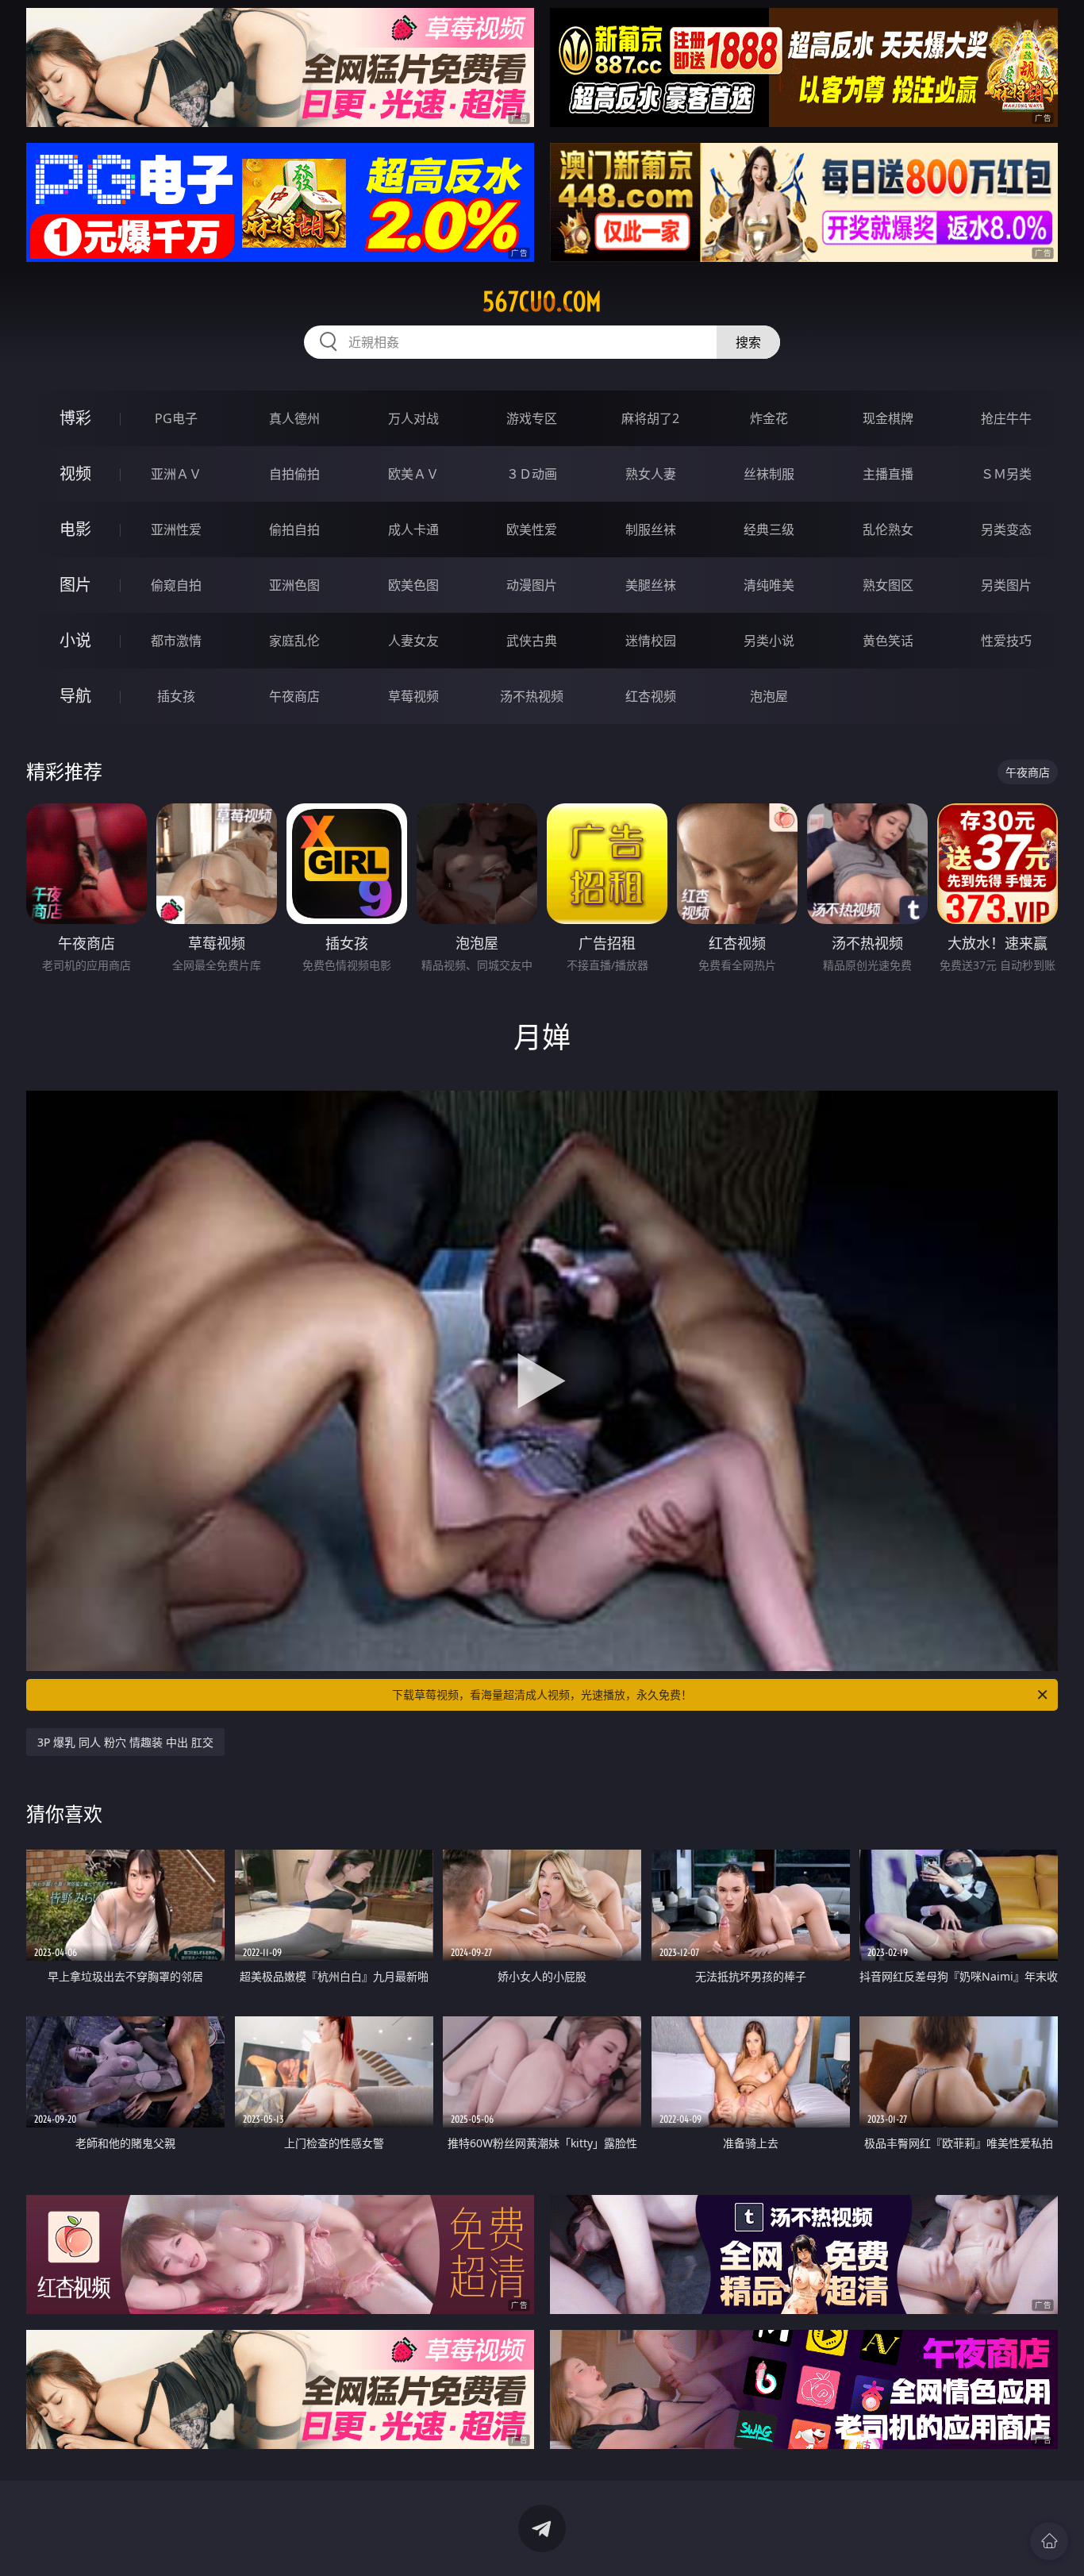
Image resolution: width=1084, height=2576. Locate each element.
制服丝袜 (651, 529)
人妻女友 (413, 641)
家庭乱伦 (294, 641)
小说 (75, 640)
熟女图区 (888, 585)
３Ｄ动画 (532, 474)
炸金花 (769, 418)
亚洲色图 (294, 585)
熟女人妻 (651, 474)
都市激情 (176, 641)
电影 (75, 529)
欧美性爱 (532, 529)
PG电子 (176, 418)
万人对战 (413, 418)
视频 (75, 474)
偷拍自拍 (294, 529)
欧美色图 (413, 585)
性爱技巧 (1006, 641)
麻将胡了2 (650, 418)
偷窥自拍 (176, 585)
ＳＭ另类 (1006, 474)
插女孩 (176, 696)
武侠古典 (532, 641)
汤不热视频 (532, 696)
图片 (75, 585)
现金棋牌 (888, 418)
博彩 (75, 418)
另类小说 (769, 641)
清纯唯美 (769, 585)
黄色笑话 (888, 641)
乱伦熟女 (888, 529)
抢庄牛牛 (1006, 418)
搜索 (748, 342)
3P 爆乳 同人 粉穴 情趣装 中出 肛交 (125, 1742)
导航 (75, 696)
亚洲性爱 (176, 529)
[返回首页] (1049, 2541)
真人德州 (294, 418)
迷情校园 (651, 641)
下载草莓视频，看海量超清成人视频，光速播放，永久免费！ (542, 1694)
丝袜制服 (769, 474)
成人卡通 (413, 529)
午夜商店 (294, 696)
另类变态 (1006, 529)
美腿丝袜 (651, 585)
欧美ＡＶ (413, 474)
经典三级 (769, 529)
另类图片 (1006, 585)
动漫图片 (532, 585)
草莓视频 (413, 696)
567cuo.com (542, 302)
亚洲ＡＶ (176, 474)
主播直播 (888, 474)
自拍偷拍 (294, 474)
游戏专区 (532, 418)
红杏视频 (651, 696)
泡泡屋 (769, 696)
